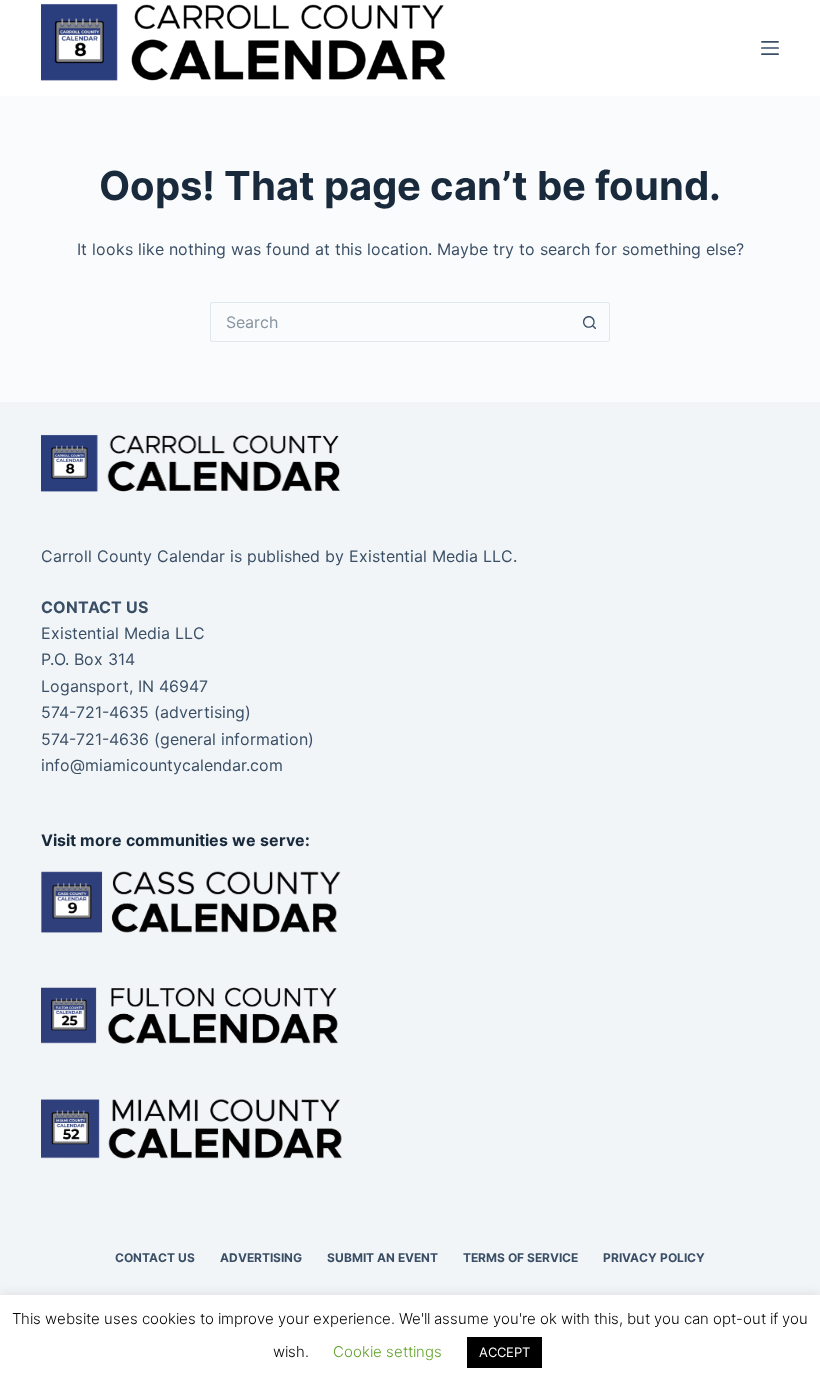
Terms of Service (520, 1257)
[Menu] (770, 48)
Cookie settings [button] (387, 1351)
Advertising (261, 1257)
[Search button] (590, 322)
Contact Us (155, 1257)
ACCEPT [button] (504, 1352)
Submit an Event (382, 1257)
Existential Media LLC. (433, 556)
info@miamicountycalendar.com (162, 765)
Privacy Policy (654, 1257)
